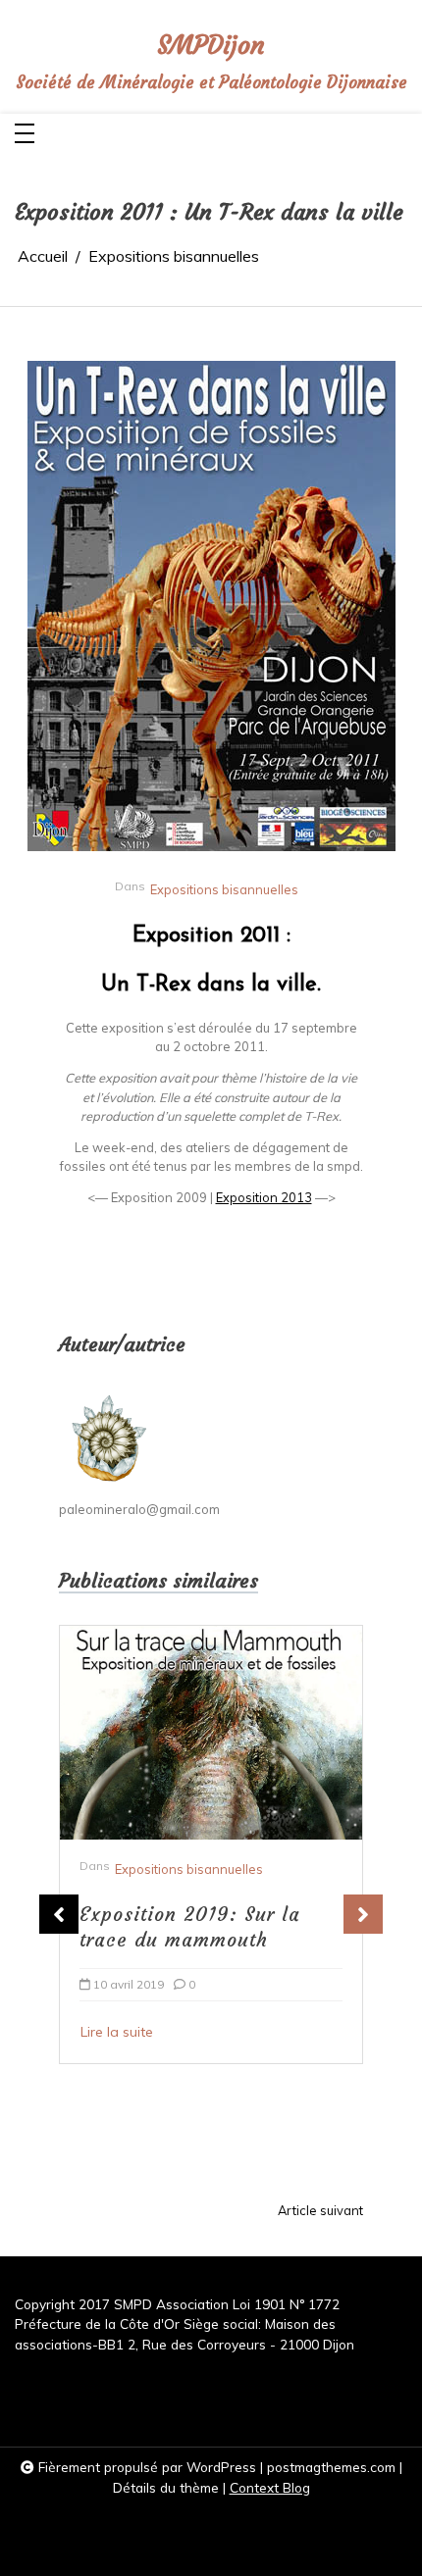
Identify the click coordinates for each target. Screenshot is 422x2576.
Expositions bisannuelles (224, 889)
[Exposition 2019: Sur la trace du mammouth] (211, 1733)
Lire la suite (117, 2032)
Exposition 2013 (264, 1197)
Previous (59, 1914)
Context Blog (270, 2487)
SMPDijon (211, 46)
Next (363, 1914)
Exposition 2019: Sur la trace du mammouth (190, 1927)
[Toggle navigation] (25, 135)
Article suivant (320, 2211)
